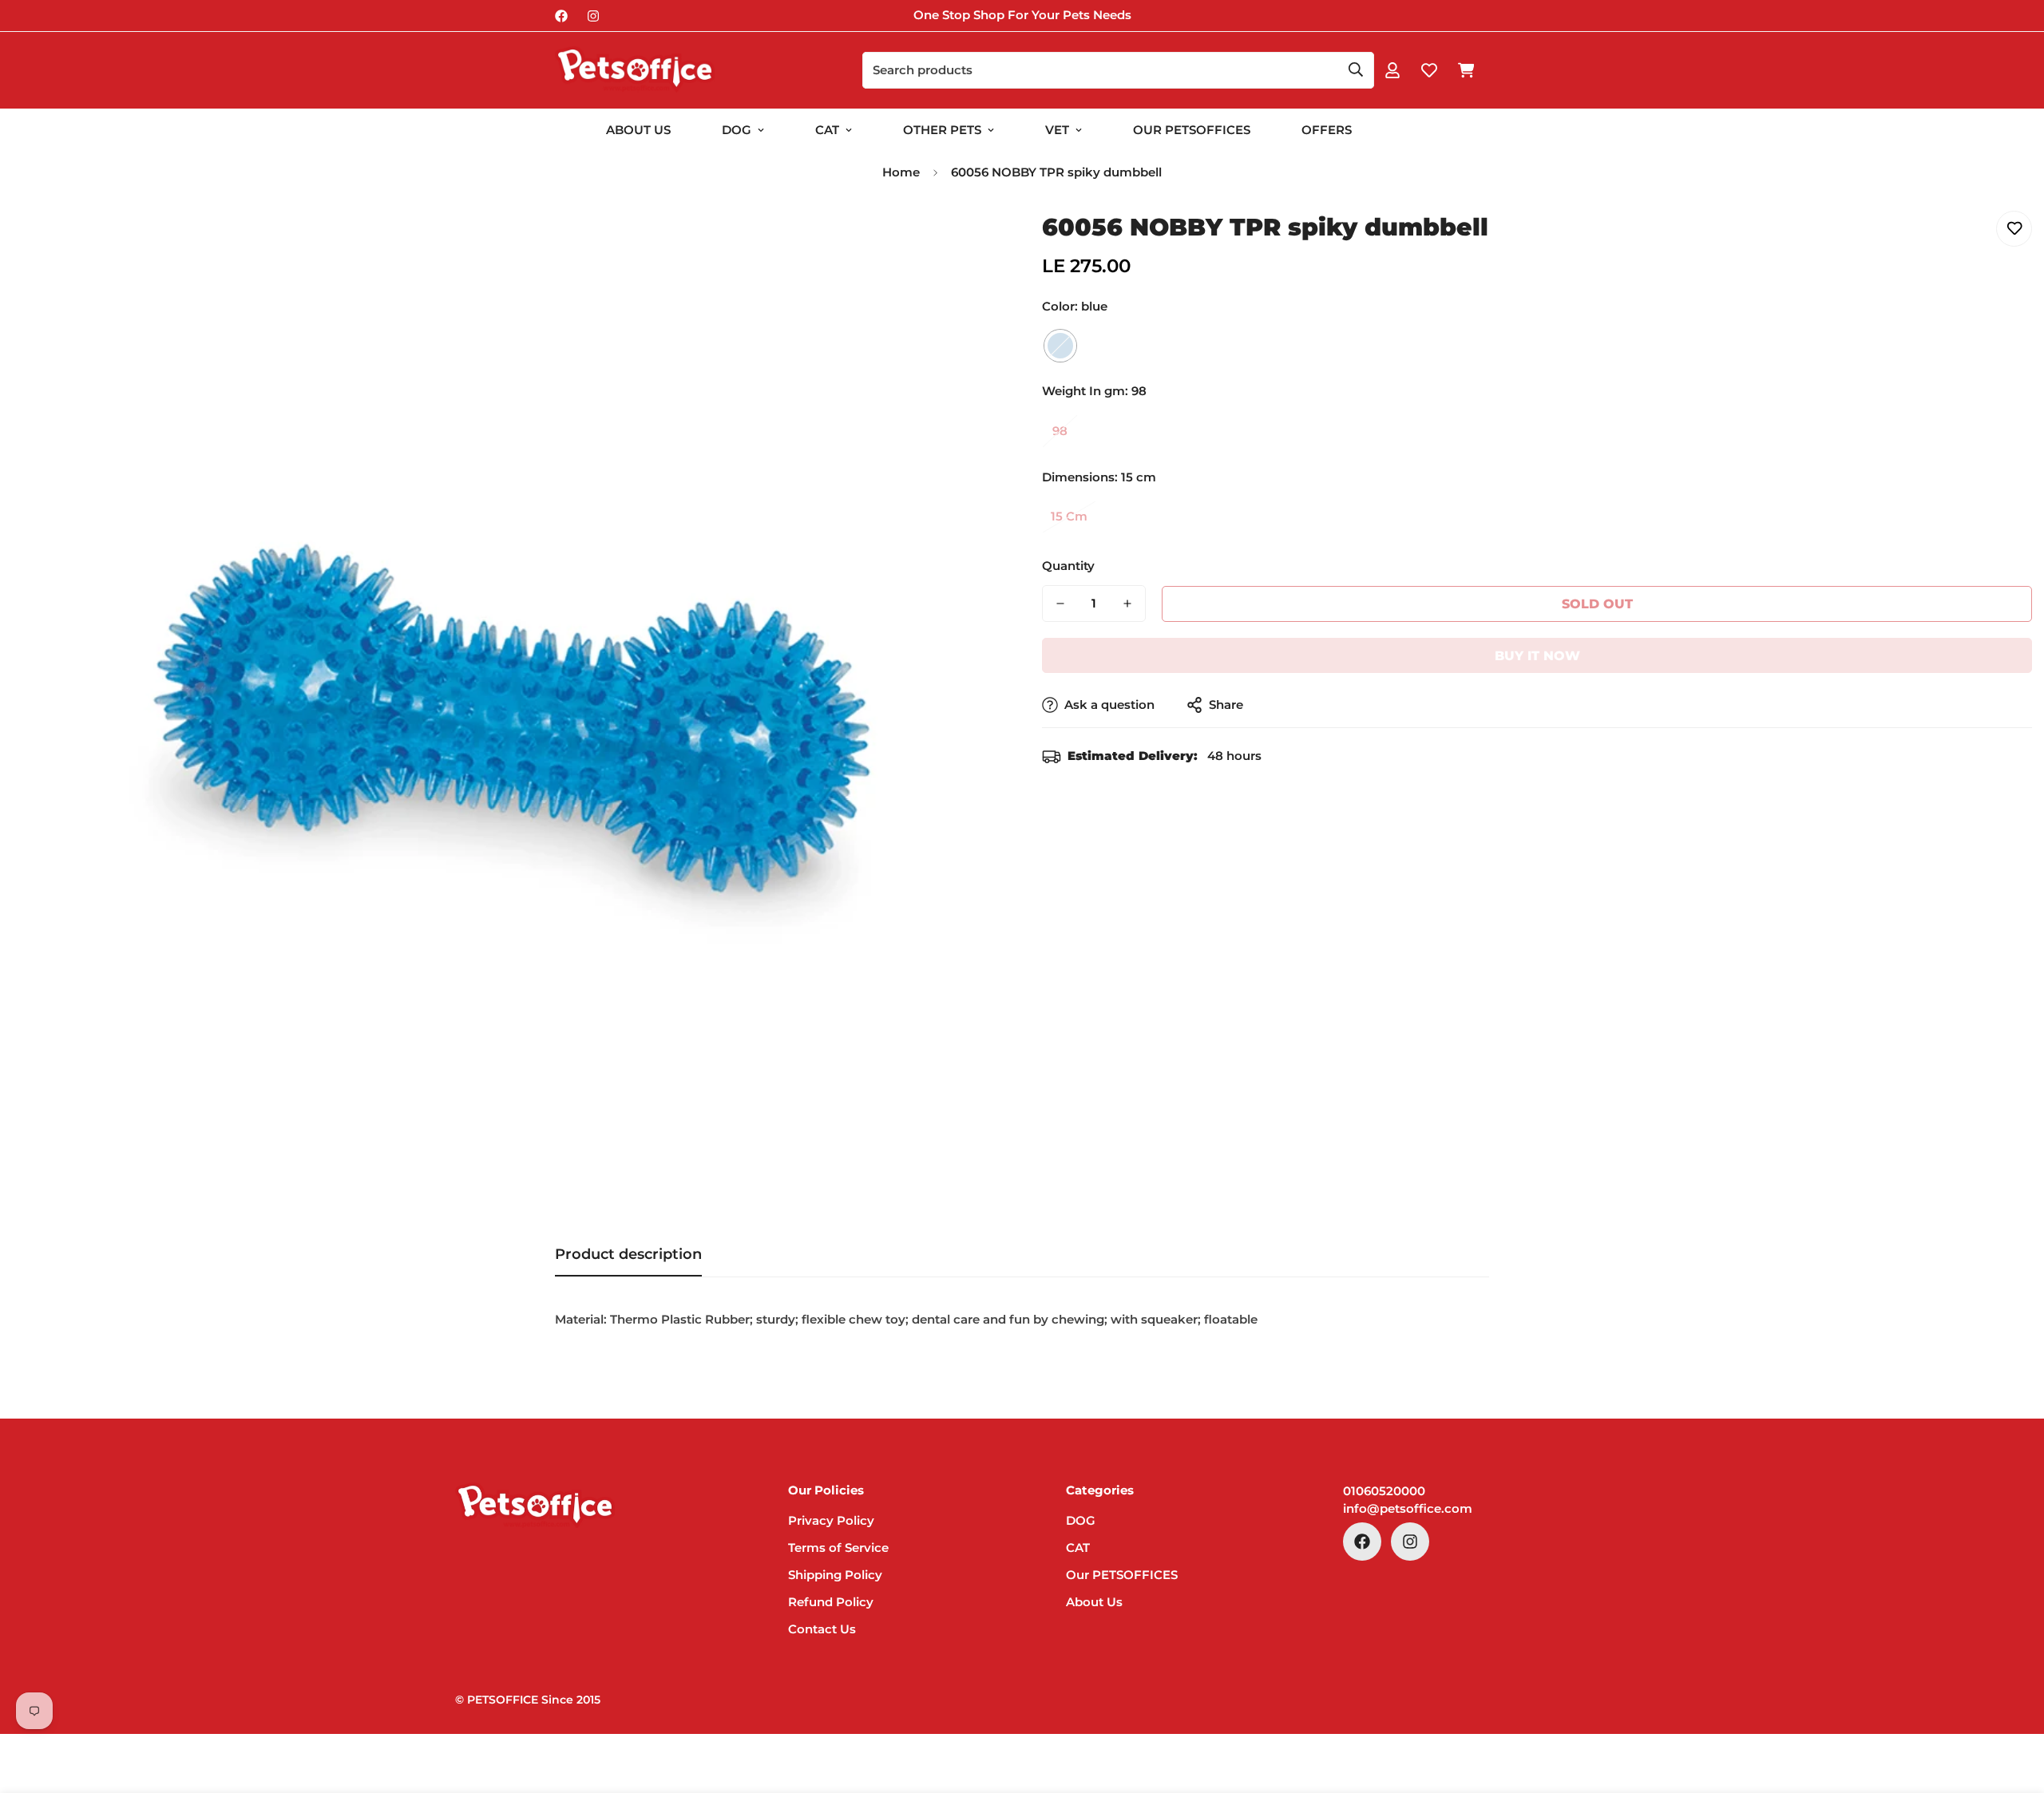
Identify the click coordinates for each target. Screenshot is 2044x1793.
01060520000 (1384, 1491)
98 (1060, 431)
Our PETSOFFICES (1122, 1575)
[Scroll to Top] (2013, 1706)
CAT (827, 130)
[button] (1466, 70)
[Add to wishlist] (2014, 229)
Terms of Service (838, 1548)
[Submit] (1356, 69)
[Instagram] (593, 16)
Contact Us (822, 1629)
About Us (638, 130)
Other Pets (942, 130)
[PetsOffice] (635, 70)
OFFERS (1327, 130)
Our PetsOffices (1192, 130)
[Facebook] (561, 16)
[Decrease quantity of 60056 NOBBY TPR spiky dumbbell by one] (1060, 604)
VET (1057, 130)
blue (1060, 346)
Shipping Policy (835, 1575)
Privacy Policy (831, 1520)
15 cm (1069, 516)
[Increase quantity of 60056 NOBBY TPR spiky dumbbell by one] (1127, 604)
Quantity (1068, 566)
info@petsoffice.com (1408, 1508)
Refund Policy (831, 1602)
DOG (737, 130)
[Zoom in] (968, 241)
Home (901, 172)
